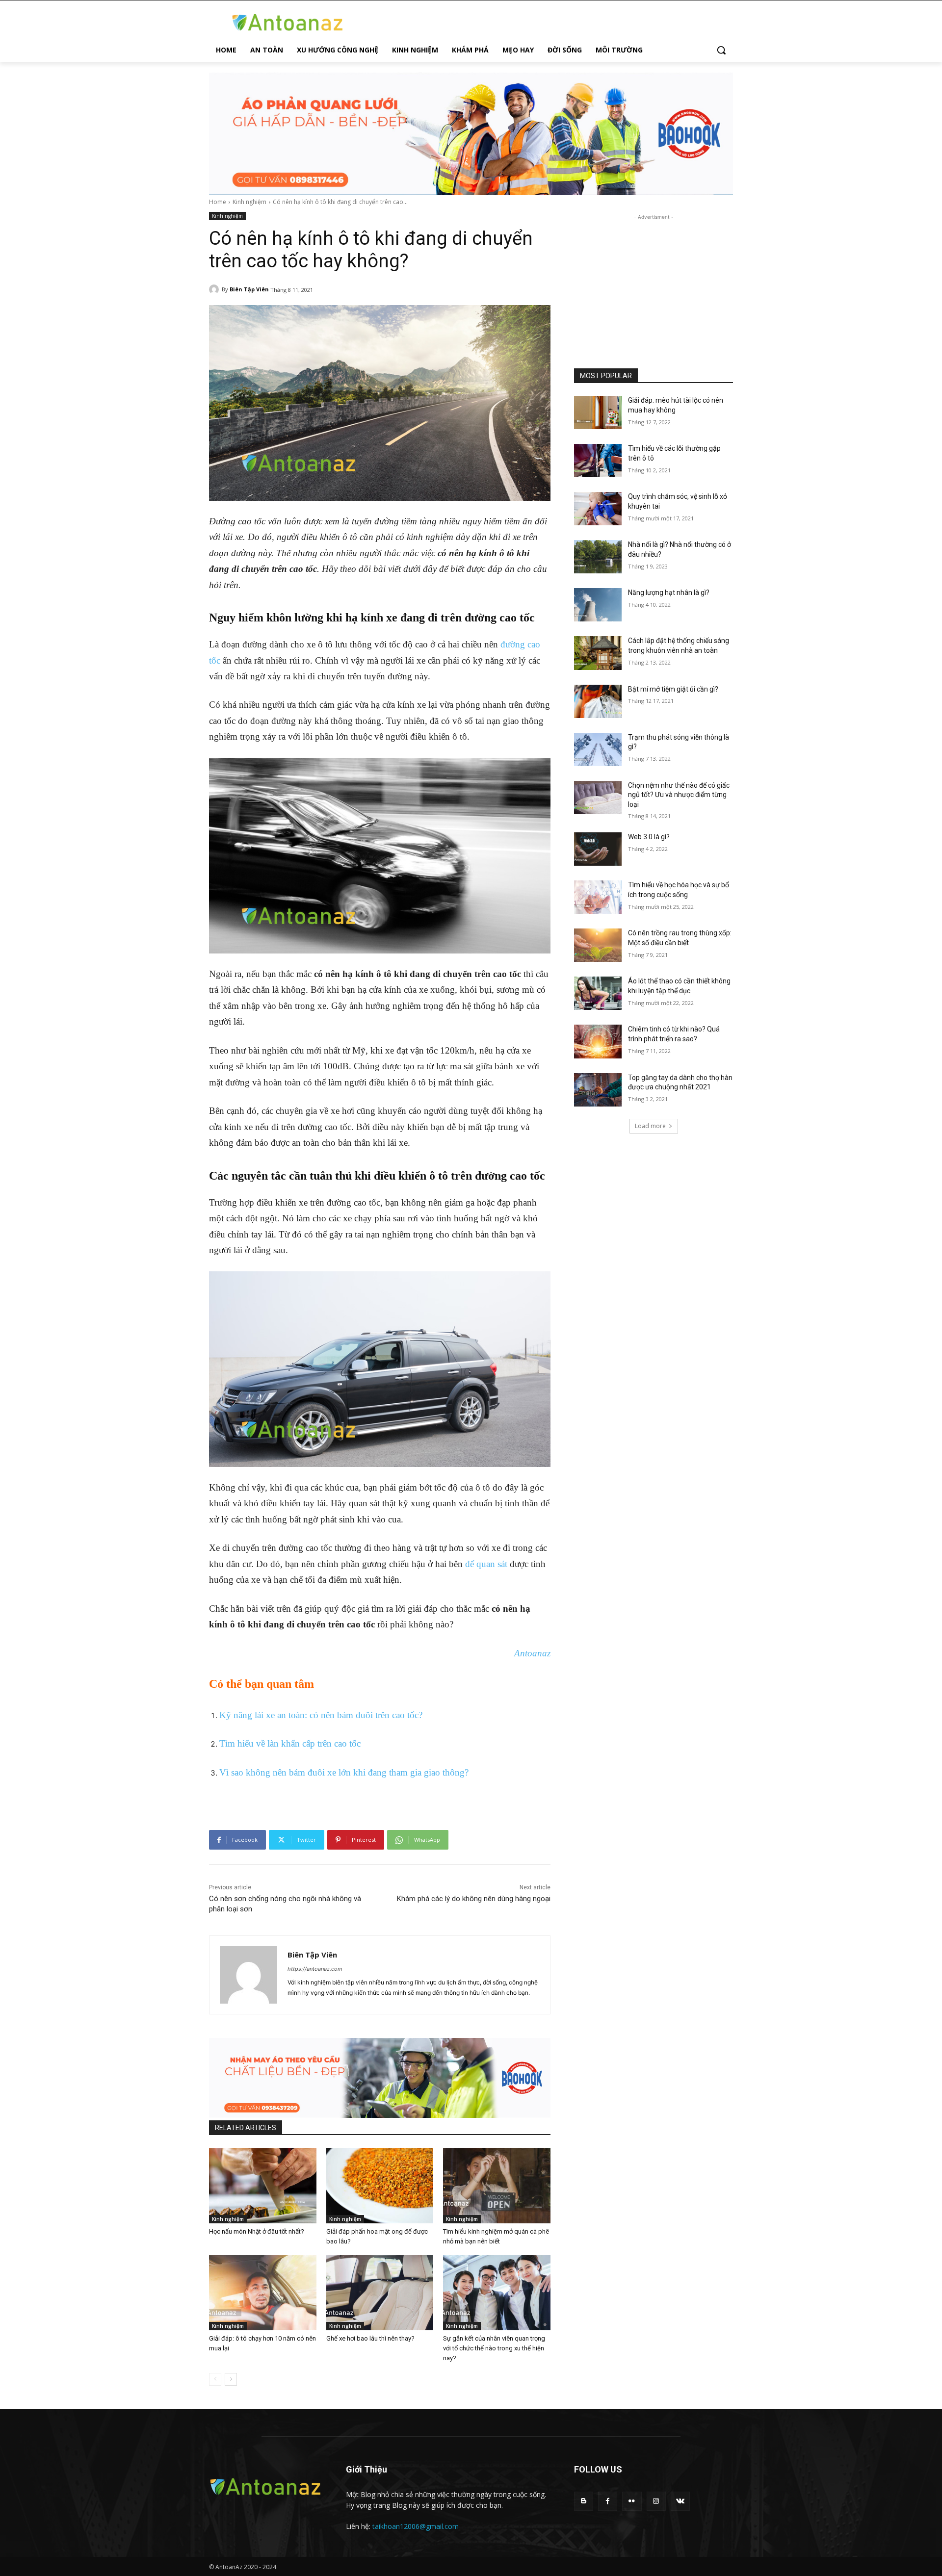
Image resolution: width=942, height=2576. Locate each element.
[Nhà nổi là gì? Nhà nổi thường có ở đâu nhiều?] (598, 557)
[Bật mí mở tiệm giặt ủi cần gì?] (598, 701)
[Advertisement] (654, 283)
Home (218, 202)
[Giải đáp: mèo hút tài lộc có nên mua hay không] (598, 412)
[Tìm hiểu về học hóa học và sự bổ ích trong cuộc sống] (598, 897)
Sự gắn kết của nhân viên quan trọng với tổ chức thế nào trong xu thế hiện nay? (494, 2348)
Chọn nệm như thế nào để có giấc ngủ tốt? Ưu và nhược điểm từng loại (679, 795)
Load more (650, 1126)
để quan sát (486, 1564)
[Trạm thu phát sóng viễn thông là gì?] (598, 749)
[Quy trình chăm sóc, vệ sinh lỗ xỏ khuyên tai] (598, 509)
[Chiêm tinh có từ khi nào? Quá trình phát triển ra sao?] (598, 1041)
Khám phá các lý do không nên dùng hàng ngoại (474, 1899)
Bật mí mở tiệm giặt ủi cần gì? (673, 689)
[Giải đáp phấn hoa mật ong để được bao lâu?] (380, 2185)
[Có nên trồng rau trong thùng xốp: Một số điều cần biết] (598, 945)
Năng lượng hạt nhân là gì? (669, 592)
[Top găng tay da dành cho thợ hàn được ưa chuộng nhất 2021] (598, 1090)
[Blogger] (584, 2501)
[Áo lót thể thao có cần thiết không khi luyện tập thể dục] (598, 993)
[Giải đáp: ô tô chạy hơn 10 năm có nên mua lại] (263, 2293)
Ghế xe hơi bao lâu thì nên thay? (370, 2338)
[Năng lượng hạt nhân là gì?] (598, 605)
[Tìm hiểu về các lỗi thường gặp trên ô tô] (598, 461)
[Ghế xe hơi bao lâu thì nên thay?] (380, 2293)
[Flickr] (632, 2501)
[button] (721, 50)
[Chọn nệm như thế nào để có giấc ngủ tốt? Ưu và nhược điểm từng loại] (598, 798)
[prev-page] (215, 2379)
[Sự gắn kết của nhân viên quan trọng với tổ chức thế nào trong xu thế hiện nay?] (497, 2293)
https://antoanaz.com (315, 1969)
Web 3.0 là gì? (649, 837)
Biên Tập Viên (249, 289)
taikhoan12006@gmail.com (416, 2526)
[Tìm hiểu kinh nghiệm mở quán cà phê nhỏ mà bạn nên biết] (497, 2185)
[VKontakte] (680, 2501)
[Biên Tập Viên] (215, 289)
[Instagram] (656, 2501)
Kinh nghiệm (249, 202)
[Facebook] (608, 2501)
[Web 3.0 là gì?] (598, 849)
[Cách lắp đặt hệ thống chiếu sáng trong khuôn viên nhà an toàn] (598, 653)
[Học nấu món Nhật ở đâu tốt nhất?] (263, 2185)
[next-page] (231, 2379)
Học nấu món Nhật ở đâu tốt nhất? (257, 2231)
